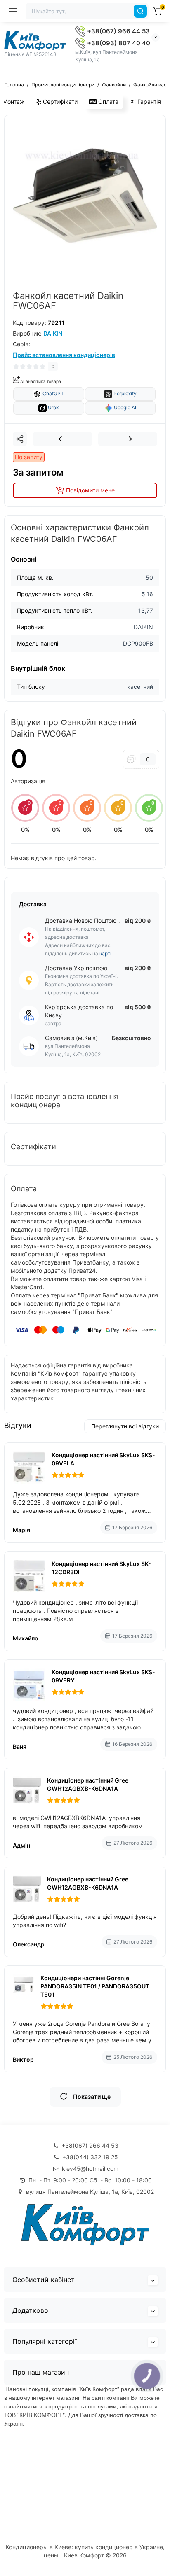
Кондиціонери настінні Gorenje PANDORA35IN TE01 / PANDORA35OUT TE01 (95, 1986)
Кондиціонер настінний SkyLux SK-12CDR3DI (101, 1568)
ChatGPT (53, 394)
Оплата (107, 101)
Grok (53, 408)
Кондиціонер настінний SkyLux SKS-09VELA (103, 1459)
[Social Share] (20, 439)
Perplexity (124, 394)
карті (105, 953)
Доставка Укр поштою (76, 968)
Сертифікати (59, 101)
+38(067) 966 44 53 (118, 31)
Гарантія (148, 101)
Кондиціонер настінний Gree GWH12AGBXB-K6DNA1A (88, 1784)
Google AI (124, 408)
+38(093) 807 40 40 (118, 43)
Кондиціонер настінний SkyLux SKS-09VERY (103, 1676)
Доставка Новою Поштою (81, 920)
